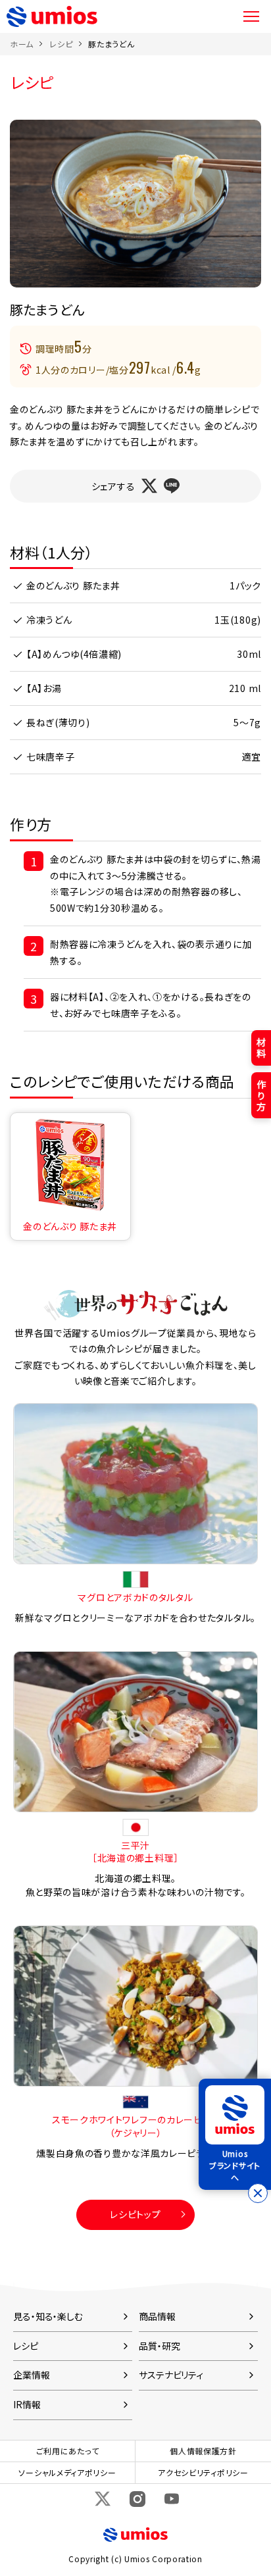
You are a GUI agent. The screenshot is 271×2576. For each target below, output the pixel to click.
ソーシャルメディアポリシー (67, 2472)
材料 (261, 1048)
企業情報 (32, 2375)
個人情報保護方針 (203, 2451)
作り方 (261, 1095)
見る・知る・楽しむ (48, 2316)
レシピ (61, 44)
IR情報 (27, 2404)
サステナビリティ (171, 2375)
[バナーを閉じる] (258, 2193)
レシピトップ (135, 2214)
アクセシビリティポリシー (203, 2472)
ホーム (22, 44)
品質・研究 (159, 2346)
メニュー (251, 16)
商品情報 (157, 2316)
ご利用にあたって (68, 2451)
